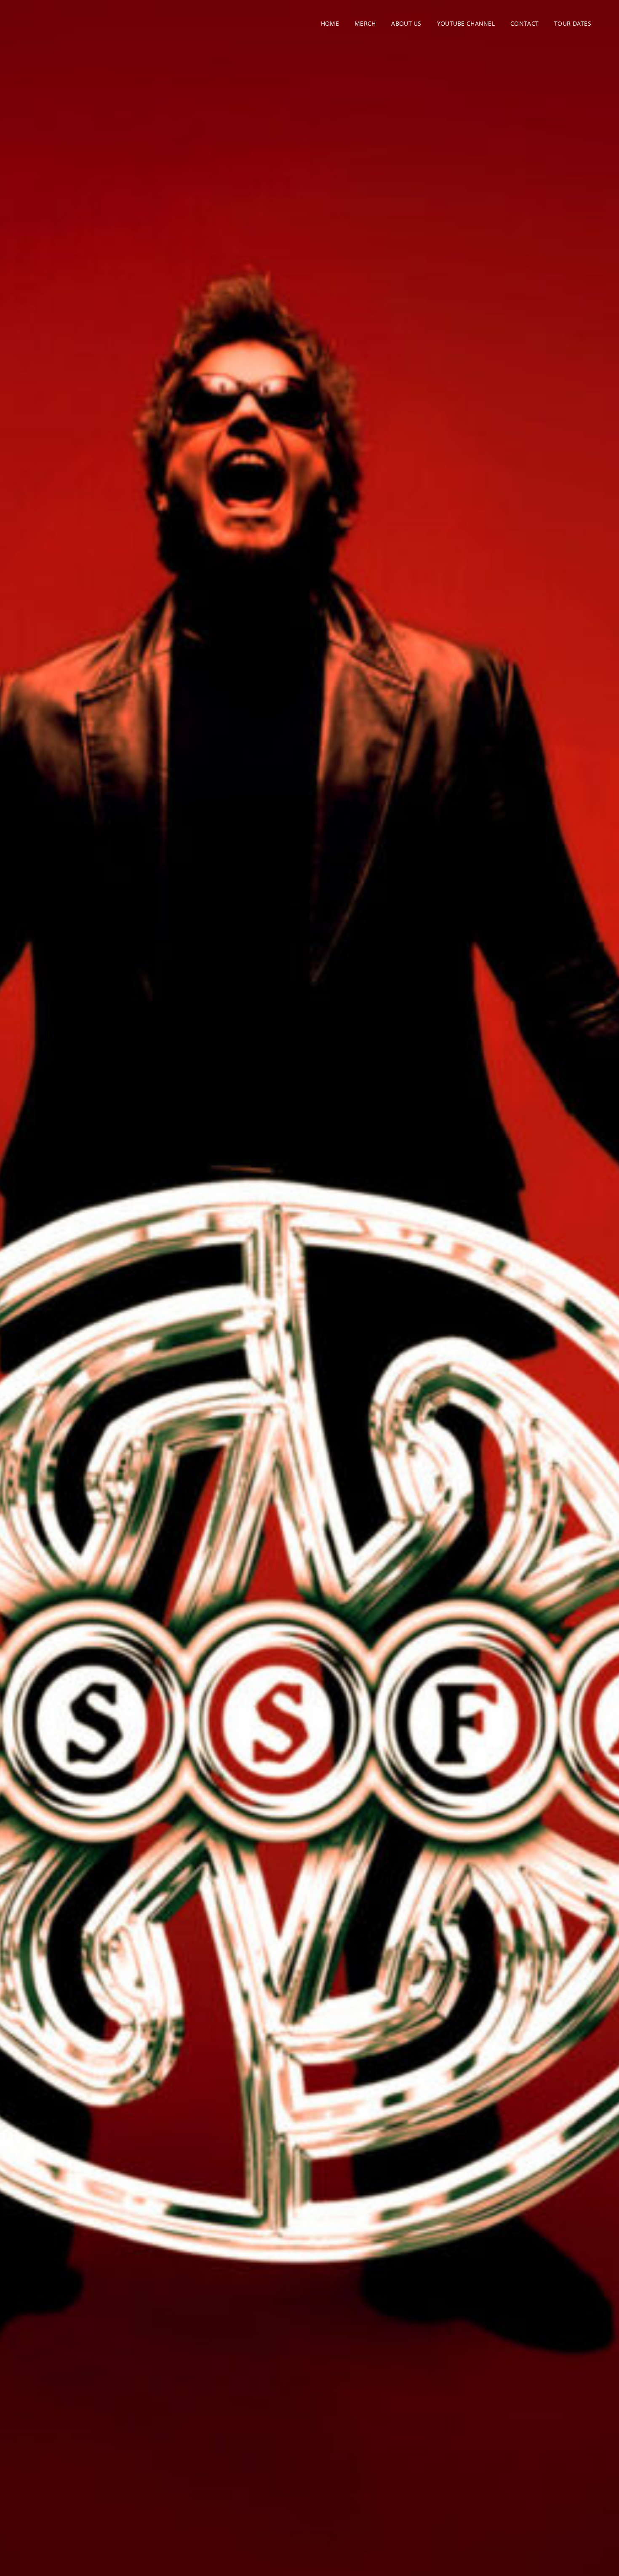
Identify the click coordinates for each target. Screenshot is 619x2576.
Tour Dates (573, 23)
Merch (365, 23)
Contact (524, 23)
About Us (406, 23)
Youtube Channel (466, 23)
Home (330, 23)
